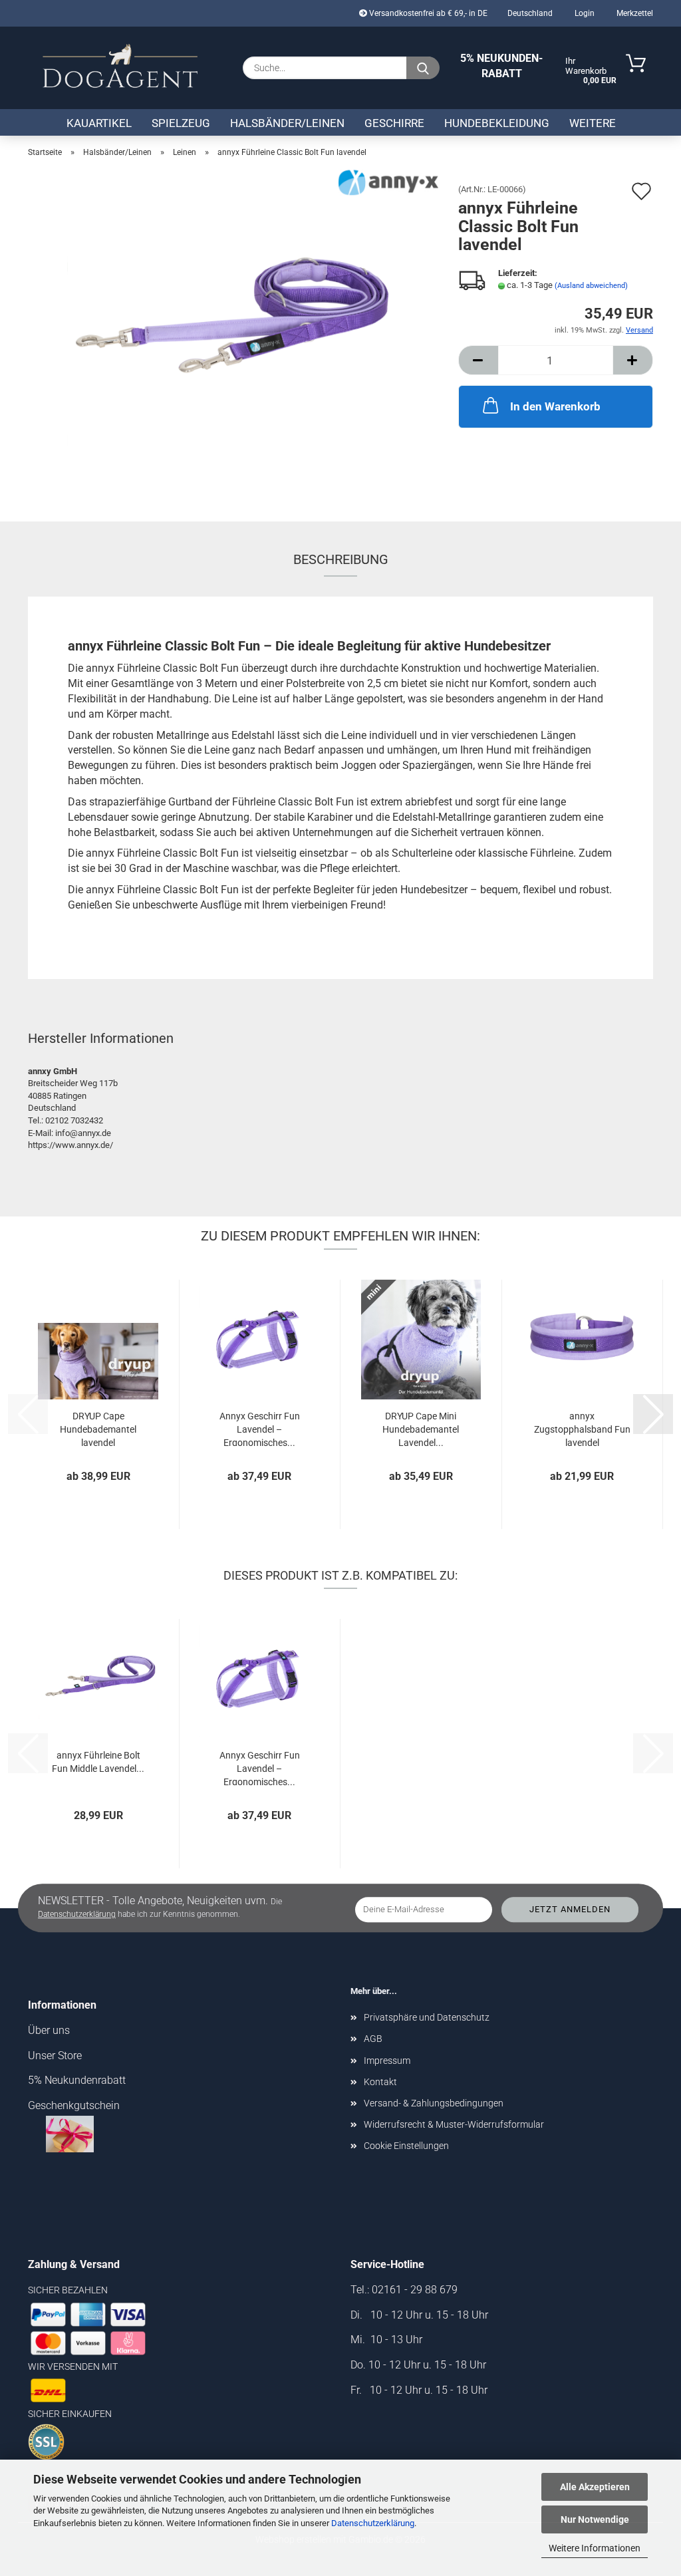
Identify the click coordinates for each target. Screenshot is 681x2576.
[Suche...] (423, 68)
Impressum (387, 2061)
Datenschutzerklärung (373, 2523)
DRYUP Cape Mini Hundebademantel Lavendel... (421, 1428)
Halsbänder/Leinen (287, 123)
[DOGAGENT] (120, 67)
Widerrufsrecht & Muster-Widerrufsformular (454, 2124)
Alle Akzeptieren (595, 2487)
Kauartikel (99, 123)
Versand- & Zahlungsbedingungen (434, 2103)
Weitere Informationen (595, 2548)
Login (584, 13)
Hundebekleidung (497, 123)
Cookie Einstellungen (406, 2146)
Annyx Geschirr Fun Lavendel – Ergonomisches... (260, 1428)
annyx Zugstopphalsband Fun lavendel (582, 1428)
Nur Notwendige (595, 2519)
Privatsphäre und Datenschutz (427, 2017)
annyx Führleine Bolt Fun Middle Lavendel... (98, 1762)
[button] (478, 360)
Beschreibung (341, 559)
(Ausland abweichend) (591, 286)
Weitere (593, 123)
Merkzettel (634, 13)
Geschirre (394, 123)
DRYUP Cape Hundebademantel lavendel (98, 1428)
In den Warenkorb (555, 406)
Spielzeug (181, 123)
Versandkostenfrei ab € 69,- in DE (427, 13)
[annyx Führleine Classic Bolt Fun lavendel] (233, 334)
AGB (373, 2039)
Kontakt (380, 2082)
